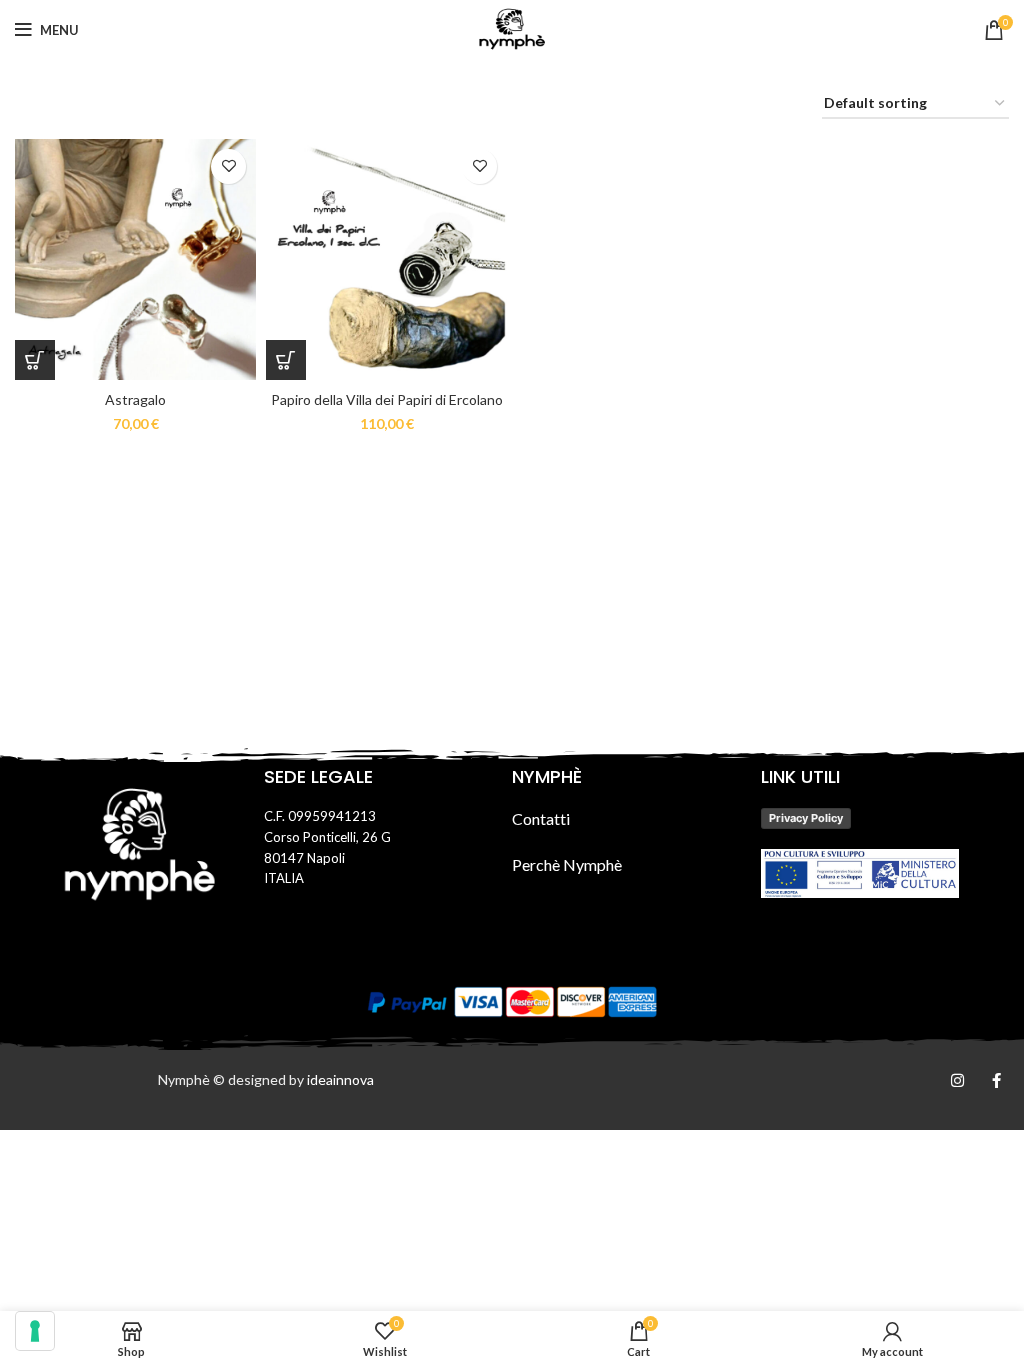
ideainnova (340, 1079)
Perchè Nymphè (567, 864)
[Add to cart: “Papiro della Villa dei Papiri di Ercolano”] (286, 360)
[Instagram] (957, 1080)
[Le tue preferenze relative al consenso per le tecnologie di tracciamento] (35, 1331)
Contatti (541, 818)
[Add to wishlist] (228, 166)
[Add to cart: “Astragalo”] (35, 360)
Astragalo (135, 399)
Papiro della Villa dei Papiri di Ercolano (387, 399)
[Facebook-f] (996, 1080)
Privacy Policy (806, 818)
